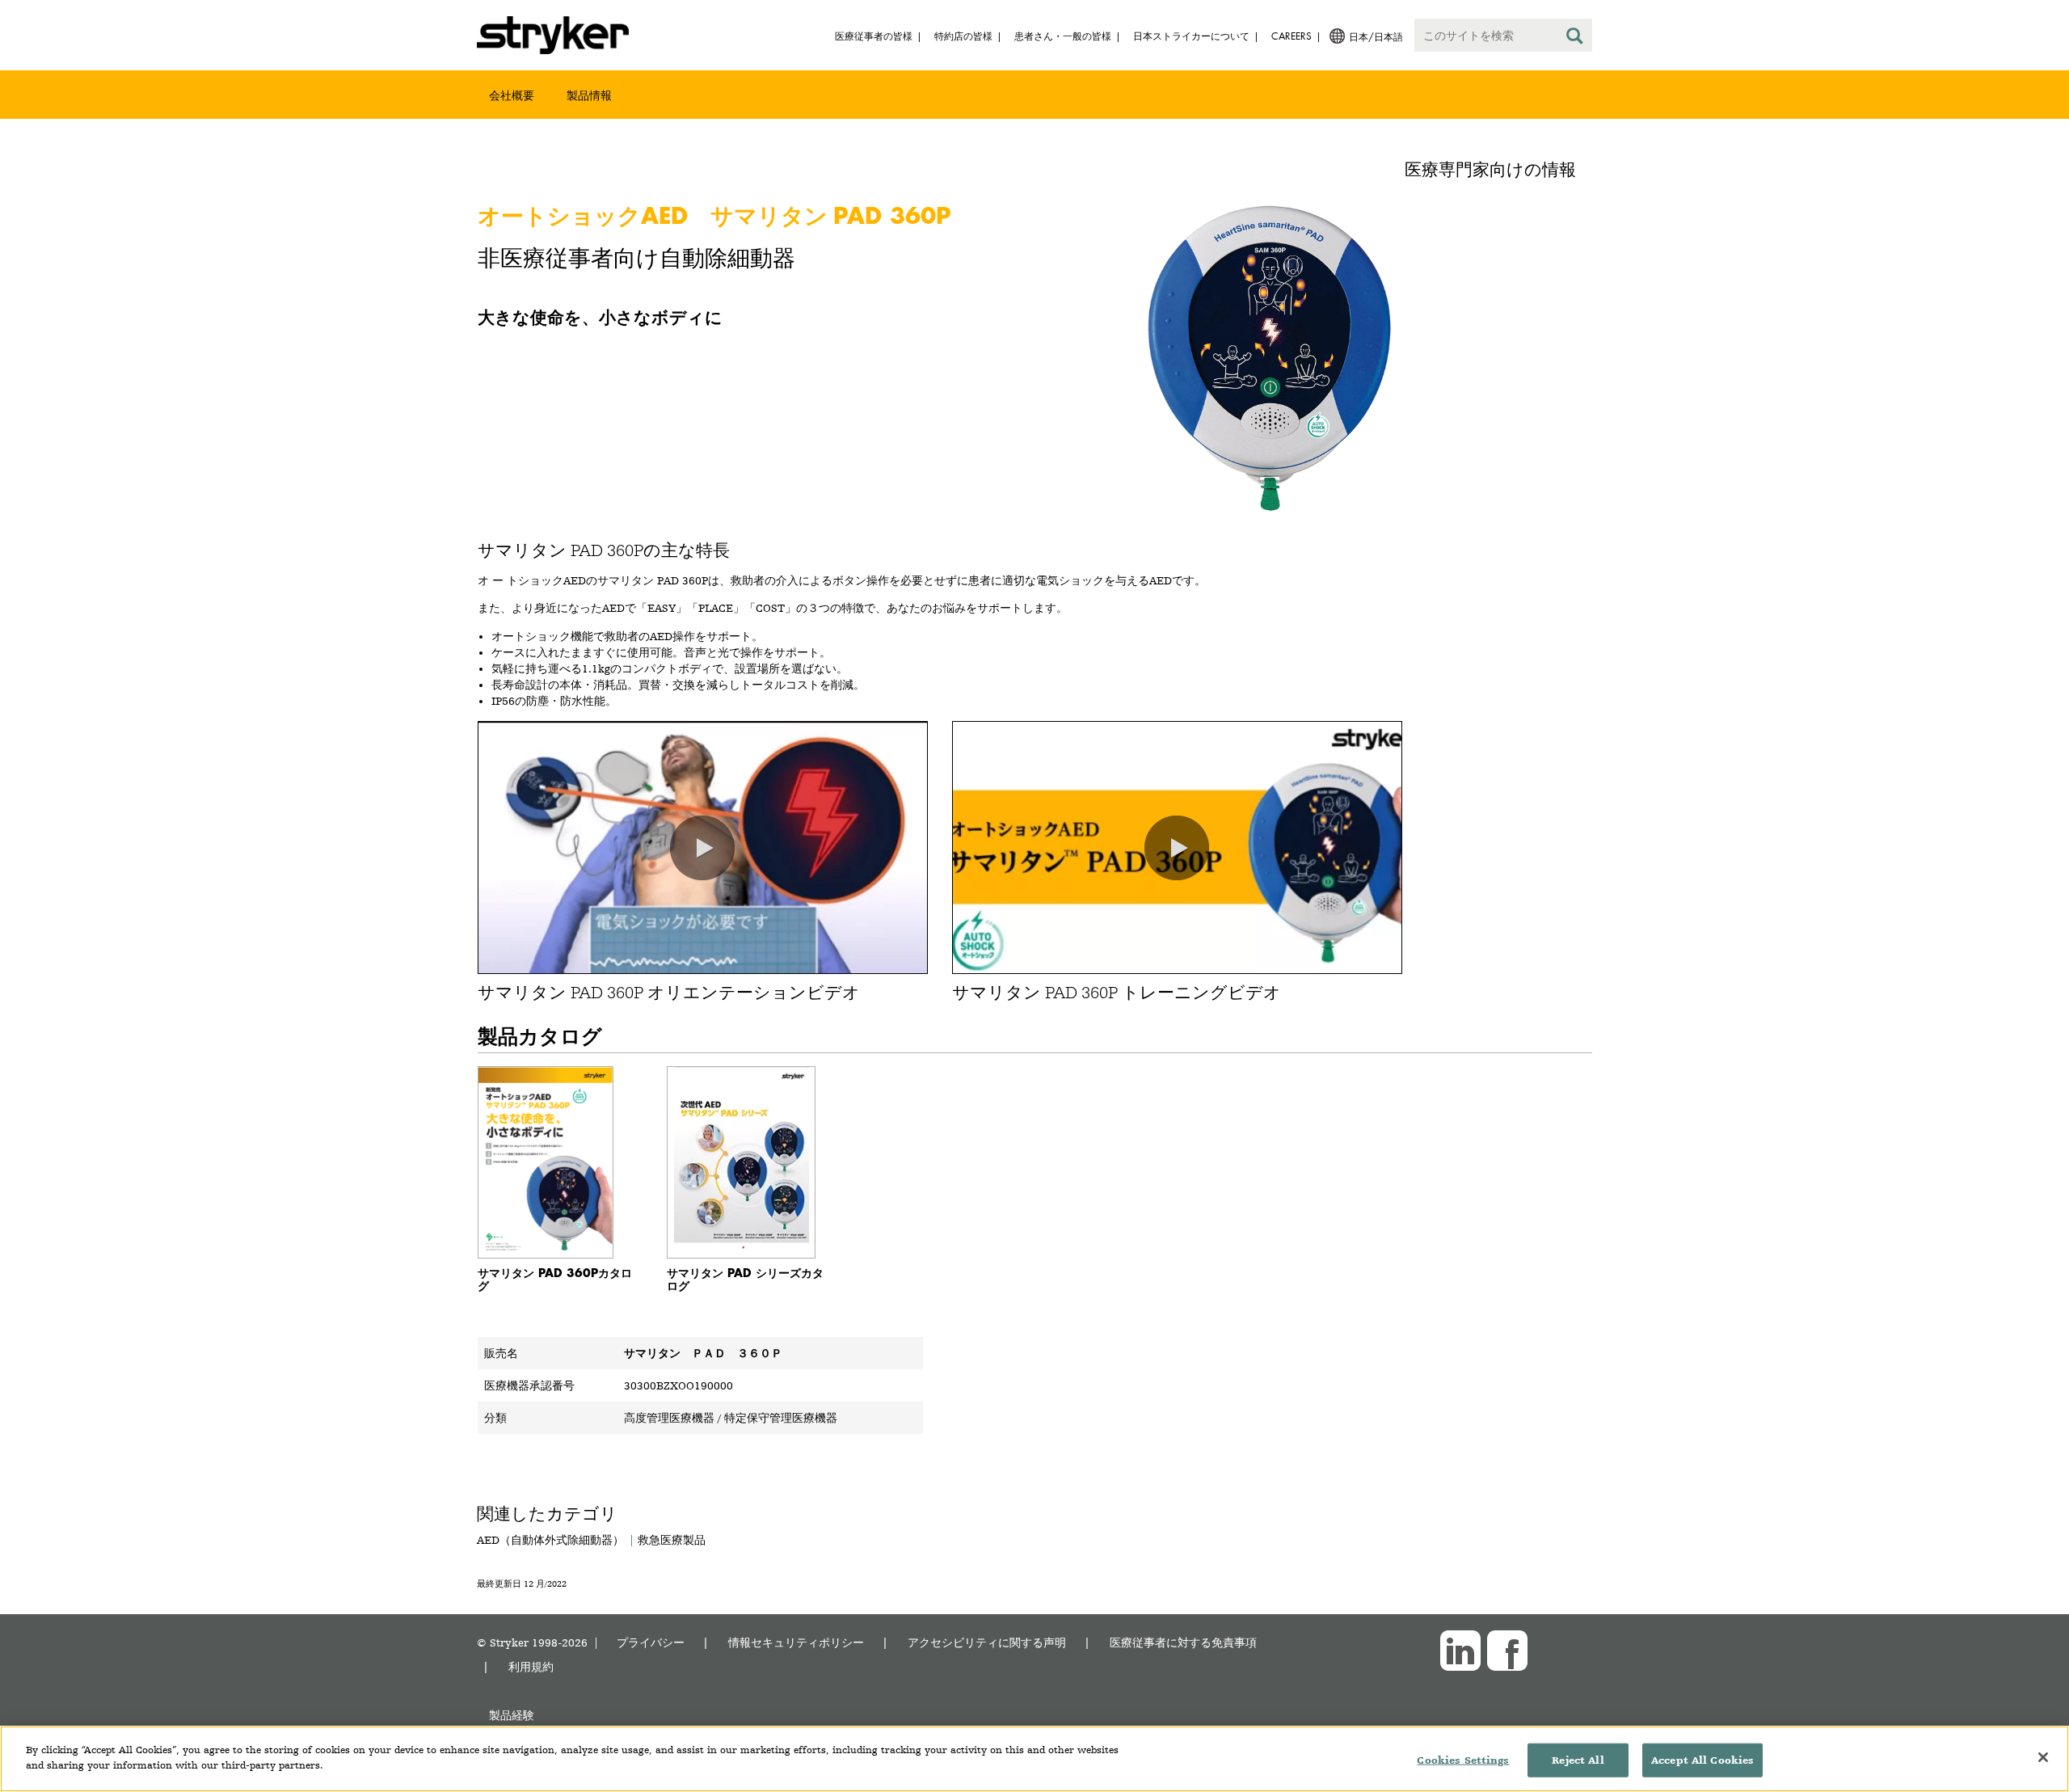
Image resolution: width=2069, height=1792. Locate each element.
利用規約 (531, 1666)
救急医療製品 (672, 1540)
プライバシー (651, 1642)
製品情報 (589, 95)
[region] (1034, 1759)
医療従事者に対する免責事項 (1183, 1642)
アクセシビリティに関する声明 (987, 1642)
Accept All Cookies (1702, 1760)
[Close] (2043, 1757)
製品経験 (512, 1715)
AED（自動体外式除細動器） (550, 1540)
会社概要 (512, 95)
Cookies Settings (1463, 1760)
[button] (702, 848)
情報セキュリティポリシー (796, 1642)
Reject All (1578, 1760)
